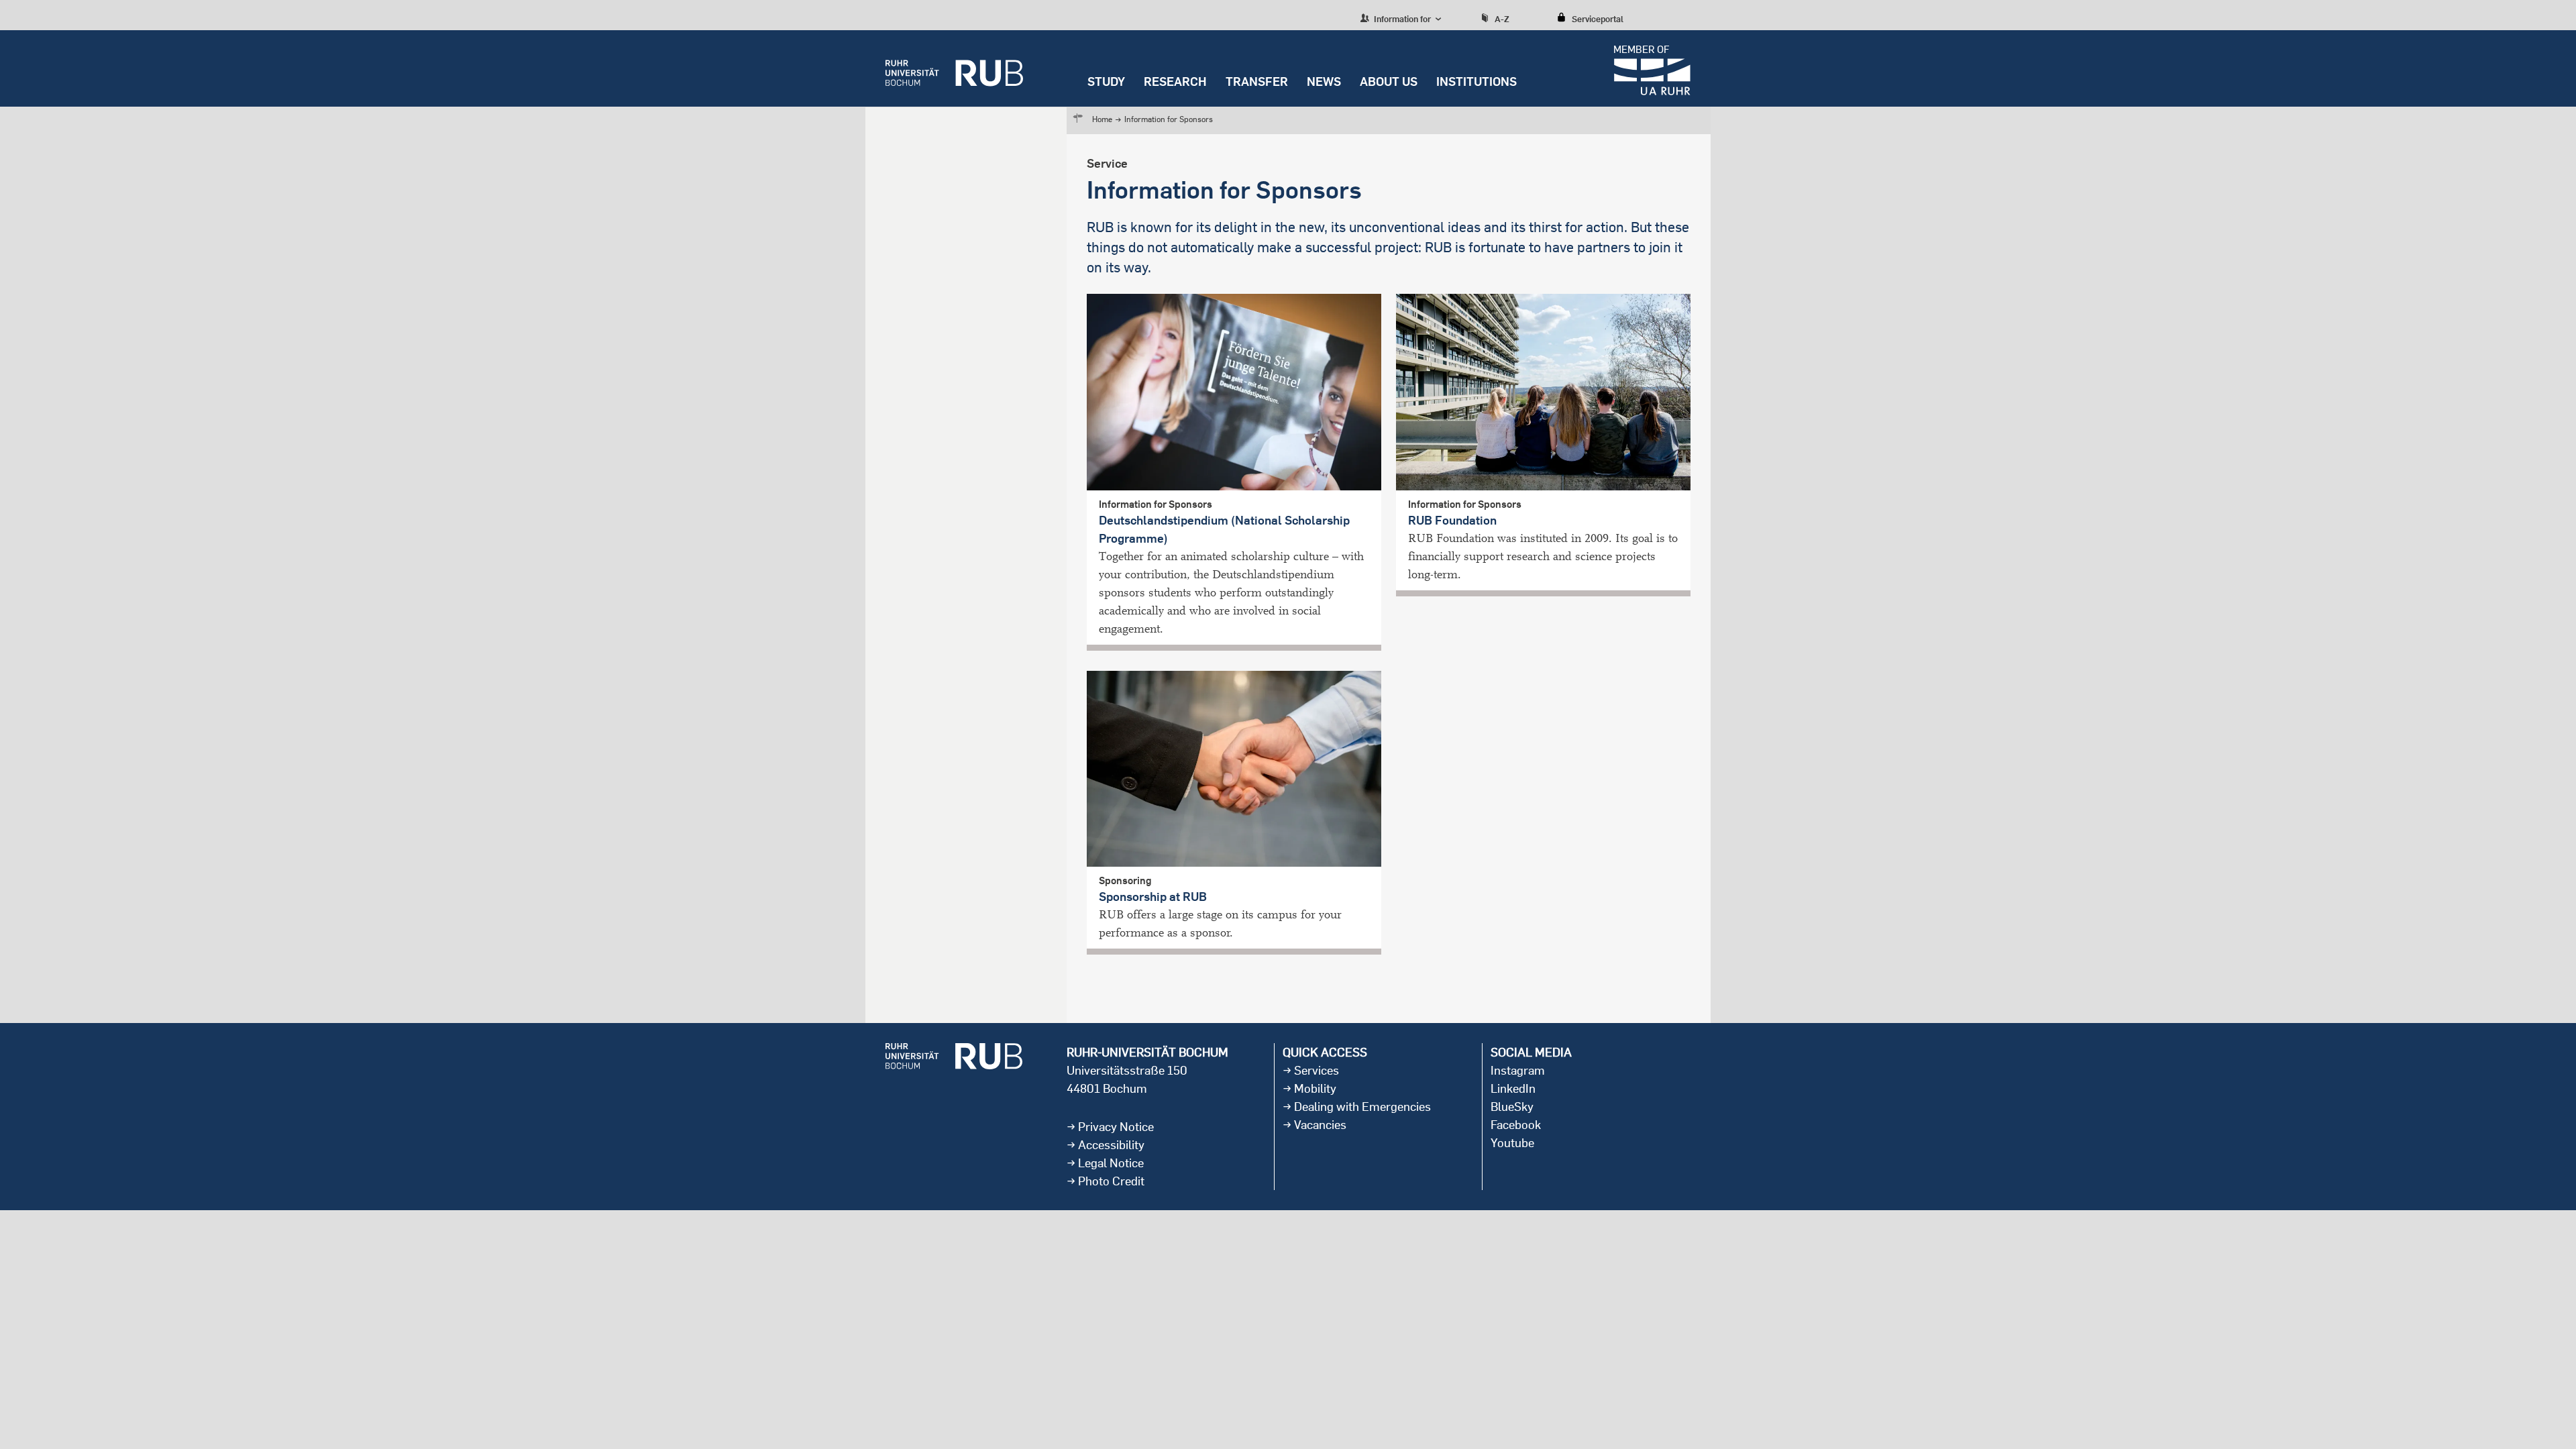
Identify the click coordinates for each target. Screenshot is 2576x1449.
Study (1106, 82)
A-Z (1502, 19)
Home (1102, 119)
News (1324, 82)
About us (1389, 82)
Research (1175, 82)
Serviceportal (1598, 19)
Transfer (1257, 82)
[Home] (954, 68)
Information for (1401, 19)
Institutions (1477, 82)
